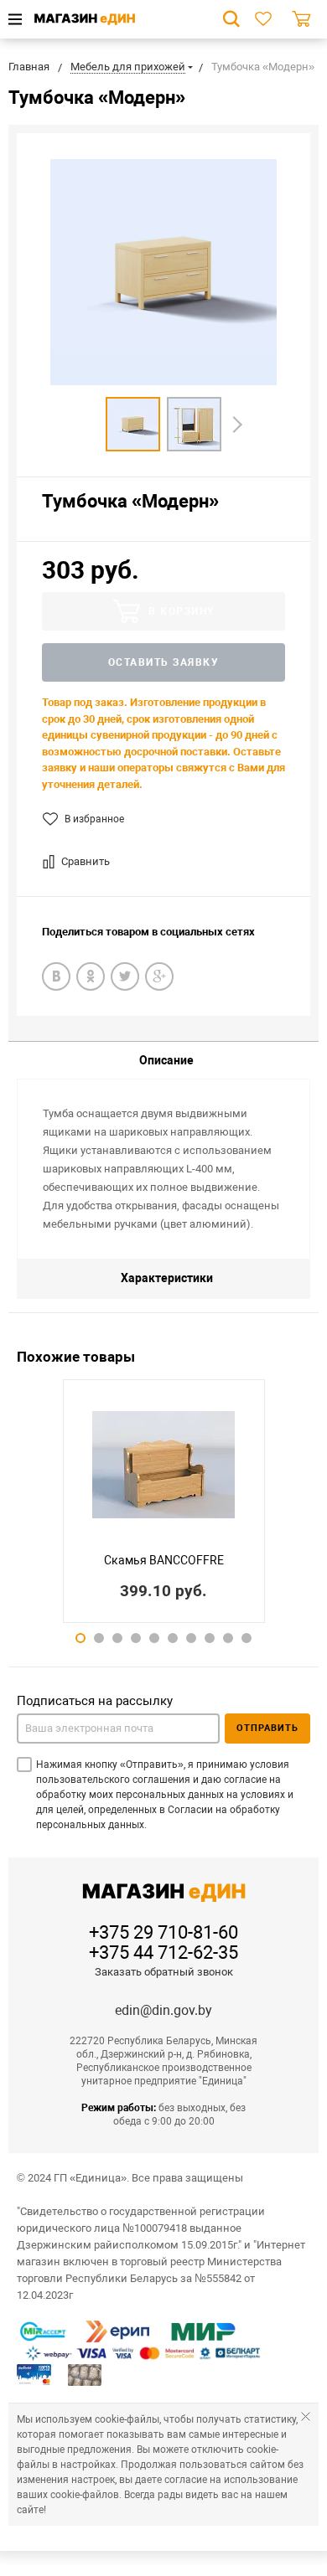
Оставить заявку (164, 662)
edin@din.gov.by (163, 2010)
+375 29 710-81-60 (163, 1933)
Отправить (267, 1728)
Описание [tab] (166, 1060)
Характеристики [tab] (167, 1278)
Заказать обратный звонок (164, 1972)
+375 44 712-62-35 (163, 1953)
